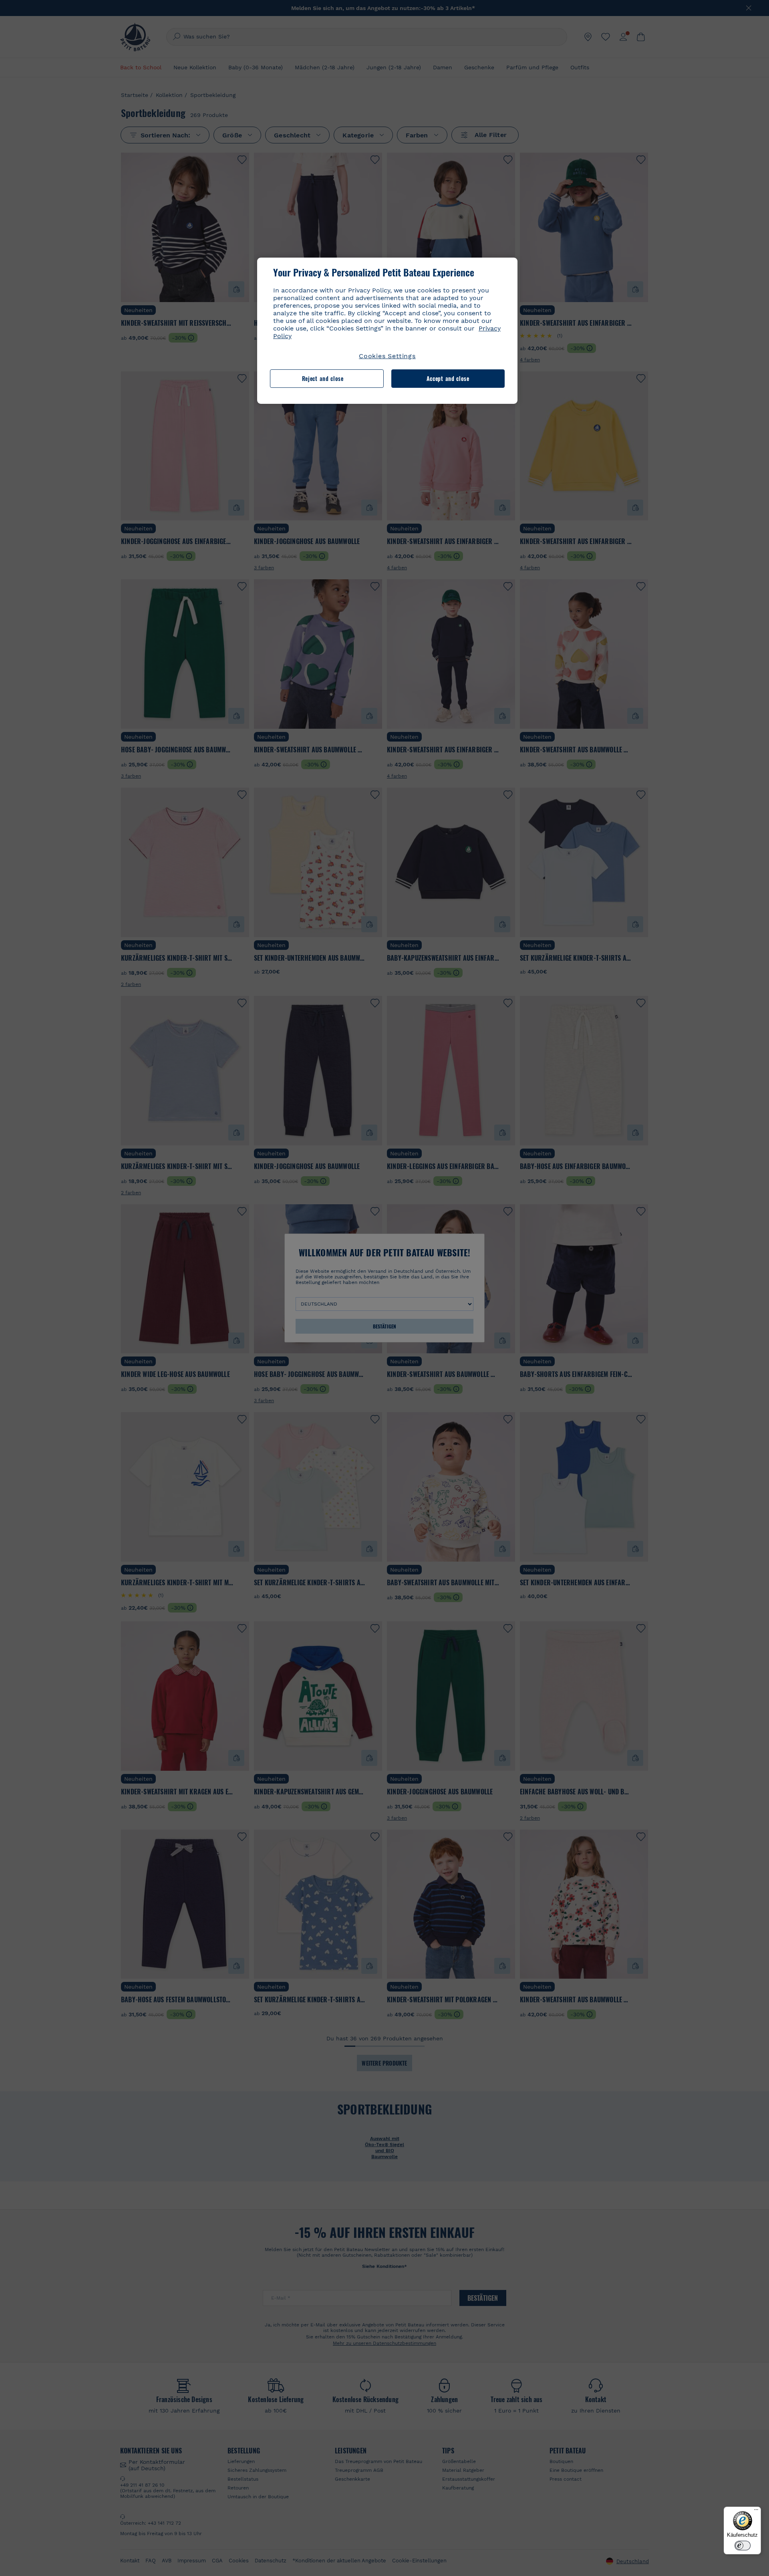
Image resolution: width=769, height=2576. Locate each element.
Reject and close (323, 378)
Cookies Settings (387, 356)
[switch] (743, 2546)
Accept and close (448, 378)
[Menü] (756, 2511)
